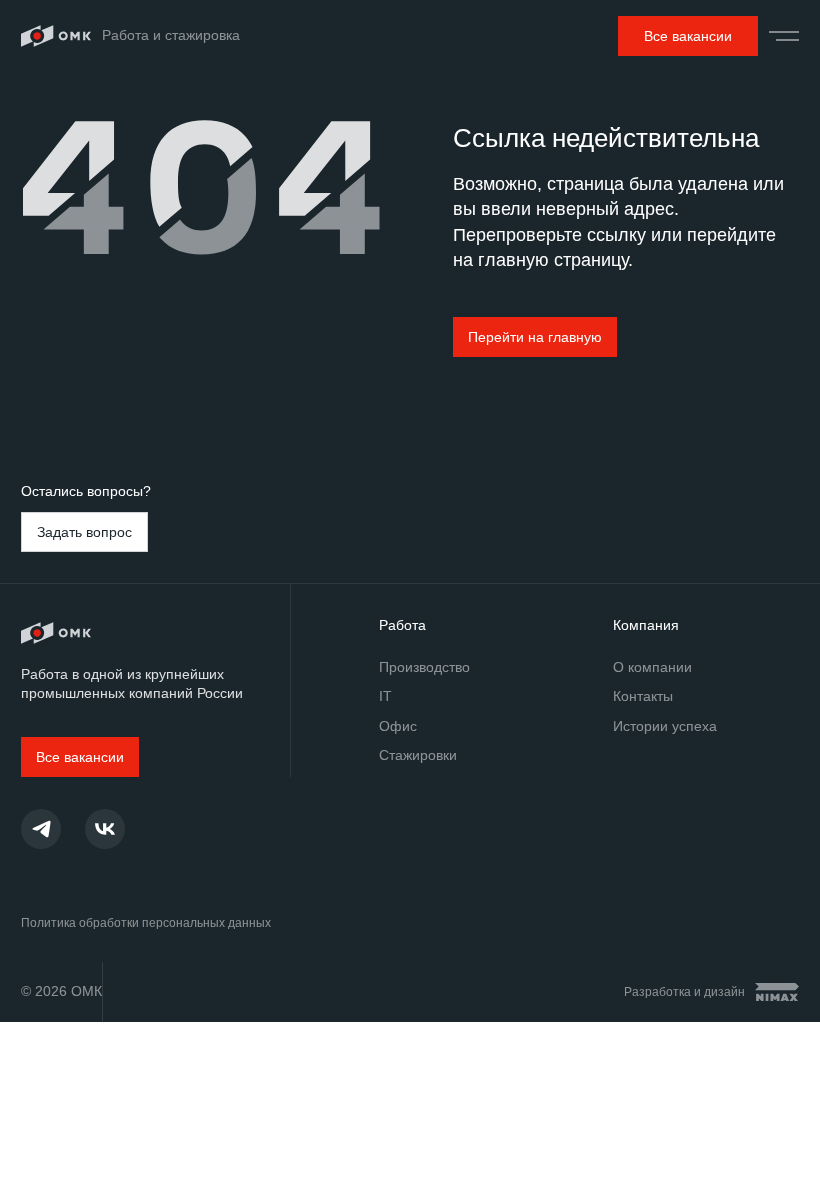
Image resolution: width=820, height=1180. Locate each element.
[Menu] (784, 36)
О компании (652, 667)
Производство (424, 667)
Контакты (643, 696)
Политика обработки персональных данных (146, 923)
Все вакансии (688, 36)
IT (385, 696)
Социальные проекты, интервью (105, 829)
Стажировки (418, 755)
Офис (398, 726)
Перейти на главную (535, 337)
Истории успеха (665, 726)
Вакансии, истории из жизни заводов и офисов (41, 829)
